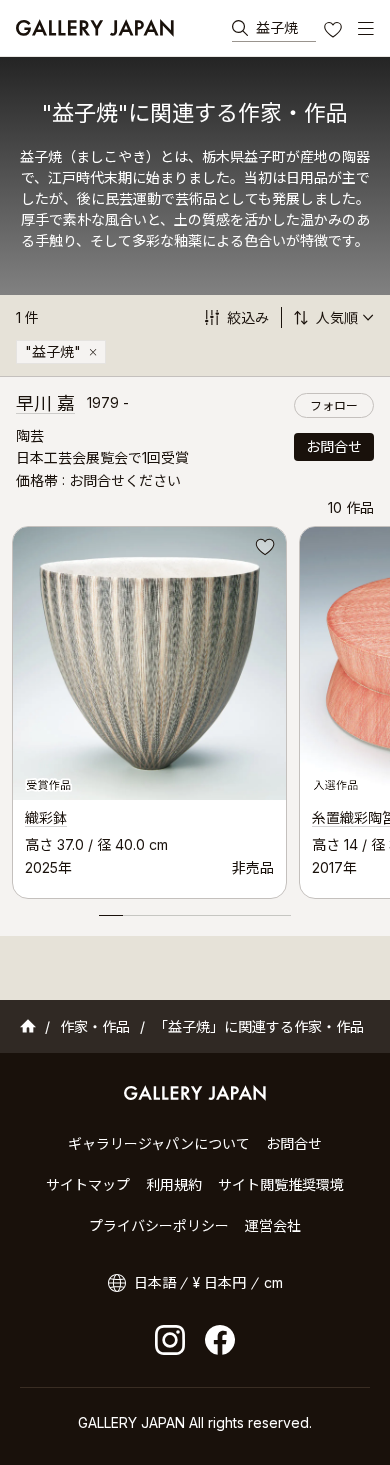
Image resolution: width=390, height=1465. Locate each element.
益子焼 (277, 27)
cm (273, 1282)
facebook (220, 1340)
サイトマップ (88, 1184)
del (93, 352)
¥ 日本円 (219, 1282)
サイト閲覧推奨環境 (281, 1184)
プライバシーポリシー (159, 1225)
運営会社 (273, 1225)
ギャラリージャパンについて (159, 1143)
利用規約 (174, 1184)
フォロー (334, 405)
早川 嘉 (45, 403)
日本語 (155, 1282)
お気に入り (335, 32)
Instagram (170, 1340)
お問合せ (334, 446)
